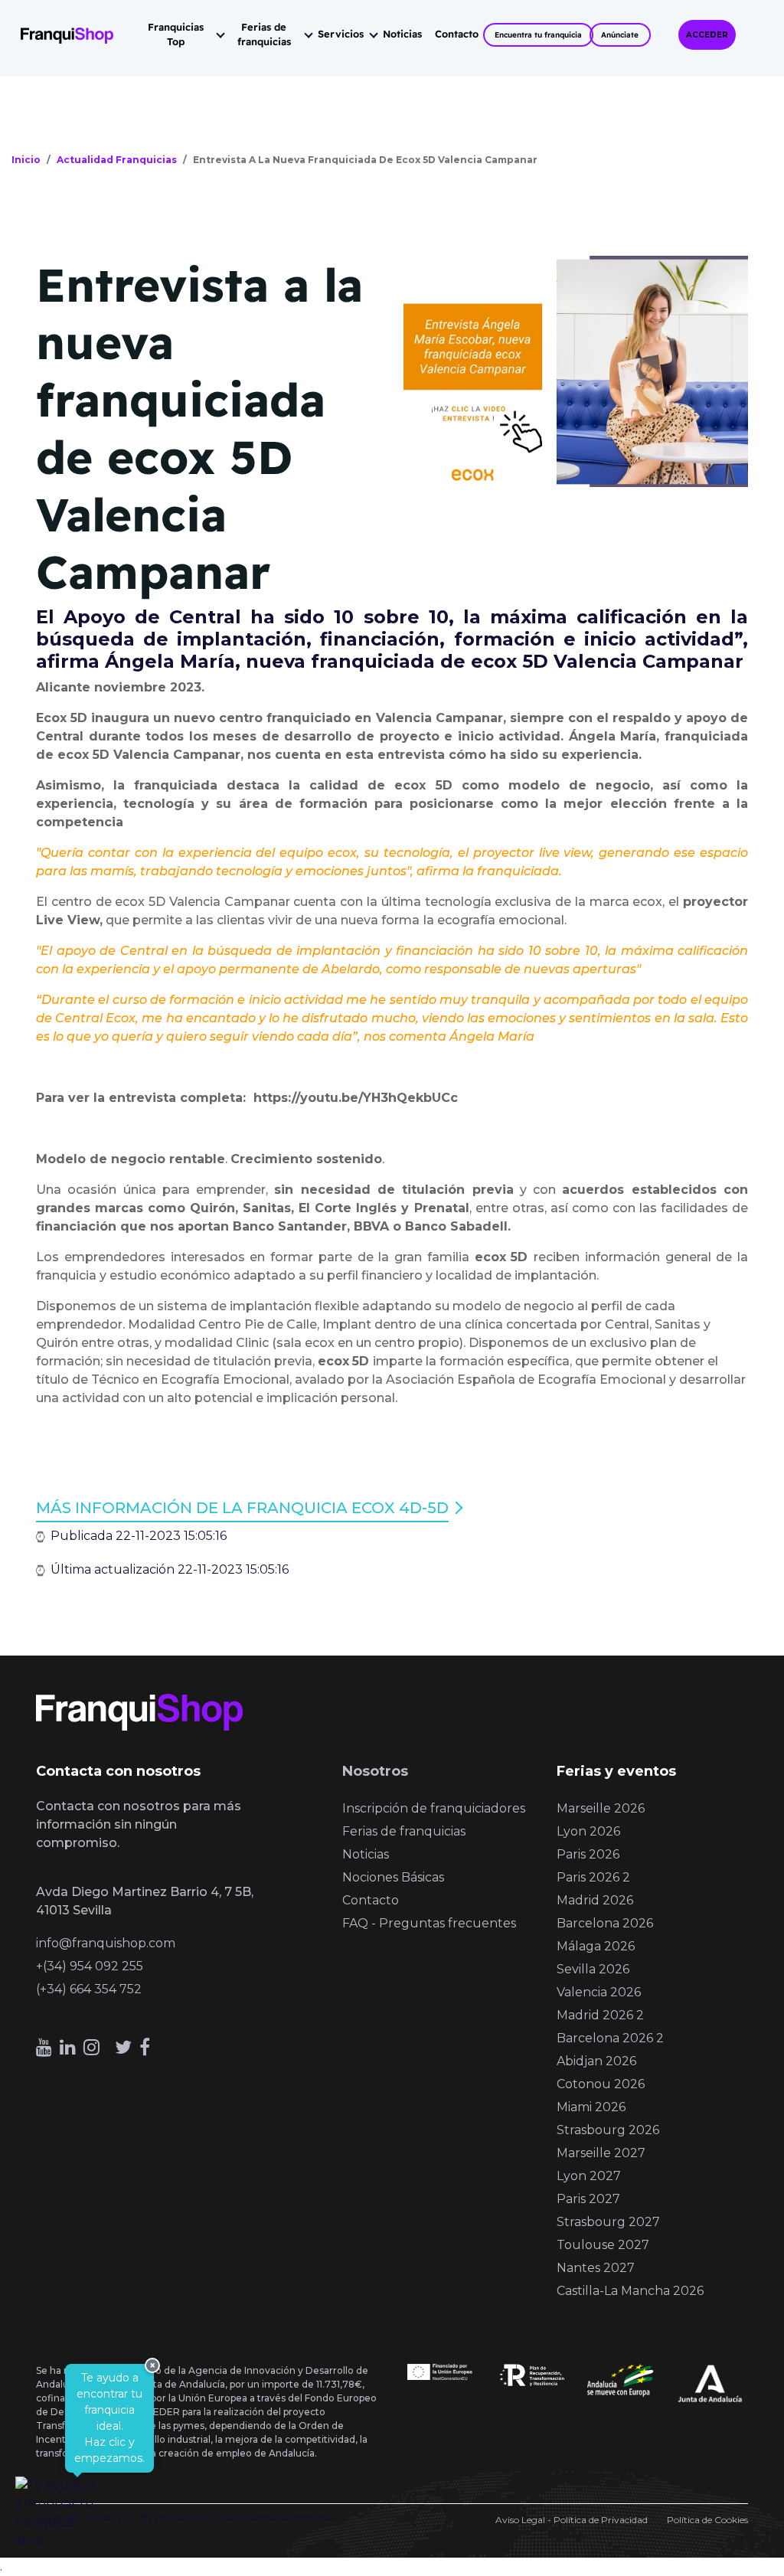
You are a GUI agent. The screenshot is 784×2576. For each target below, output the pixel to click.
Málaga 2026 (596, 1946)
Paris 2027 (588, 2199)
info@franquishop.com (106, 1943)
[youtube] (44, 2047)
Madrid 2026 (595, 1900)
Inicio (26, 160)
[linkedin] (68, 2047)
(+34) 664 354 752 (89, 1989)
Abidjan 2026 (596, 2061)
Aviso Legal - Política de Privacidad (572, 2520)
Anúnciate (620, 35)
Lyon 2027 (589, 2176)
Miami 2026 (591, 2107)
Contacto (457, 34)
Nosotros (375, 1771)
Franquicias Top (176, 34)
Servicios (341, 34)
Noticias (402, 34)
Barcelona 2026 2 (610, 2038)
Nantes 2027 (596, 2268)
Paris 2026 (588, 1854)
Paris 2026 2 (593, 1877)
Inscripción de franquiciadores (434, 1808)
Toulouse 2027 (603, 2245)
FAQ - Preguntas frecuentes (429, 1923)
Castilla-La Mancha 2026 (630, 2291)
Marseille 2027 (601, 2153)
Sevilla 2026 (593, 1969)
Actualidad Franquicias (117, 160)
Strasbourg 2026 (608, 2130)
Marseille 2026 (601, 1808)
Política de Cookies (707, 2520)
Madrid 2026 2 (600, 2015)
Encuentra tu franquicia (538, 35)
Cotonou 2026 (601, 2084)
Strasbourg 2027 (608, 2222)
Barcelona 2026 (605, 1923)
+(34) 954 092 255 (90, 1966)
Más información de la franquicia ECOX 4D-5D (242, 1508)
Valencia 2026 (599, 1992)
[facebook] (145, 2047)
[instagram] (91, 2047)
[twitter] (123, 2047)
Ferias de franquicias (264, 34)
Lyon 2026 (588, 1831)
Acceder (707, 35)
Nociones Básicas (393, 1877)
